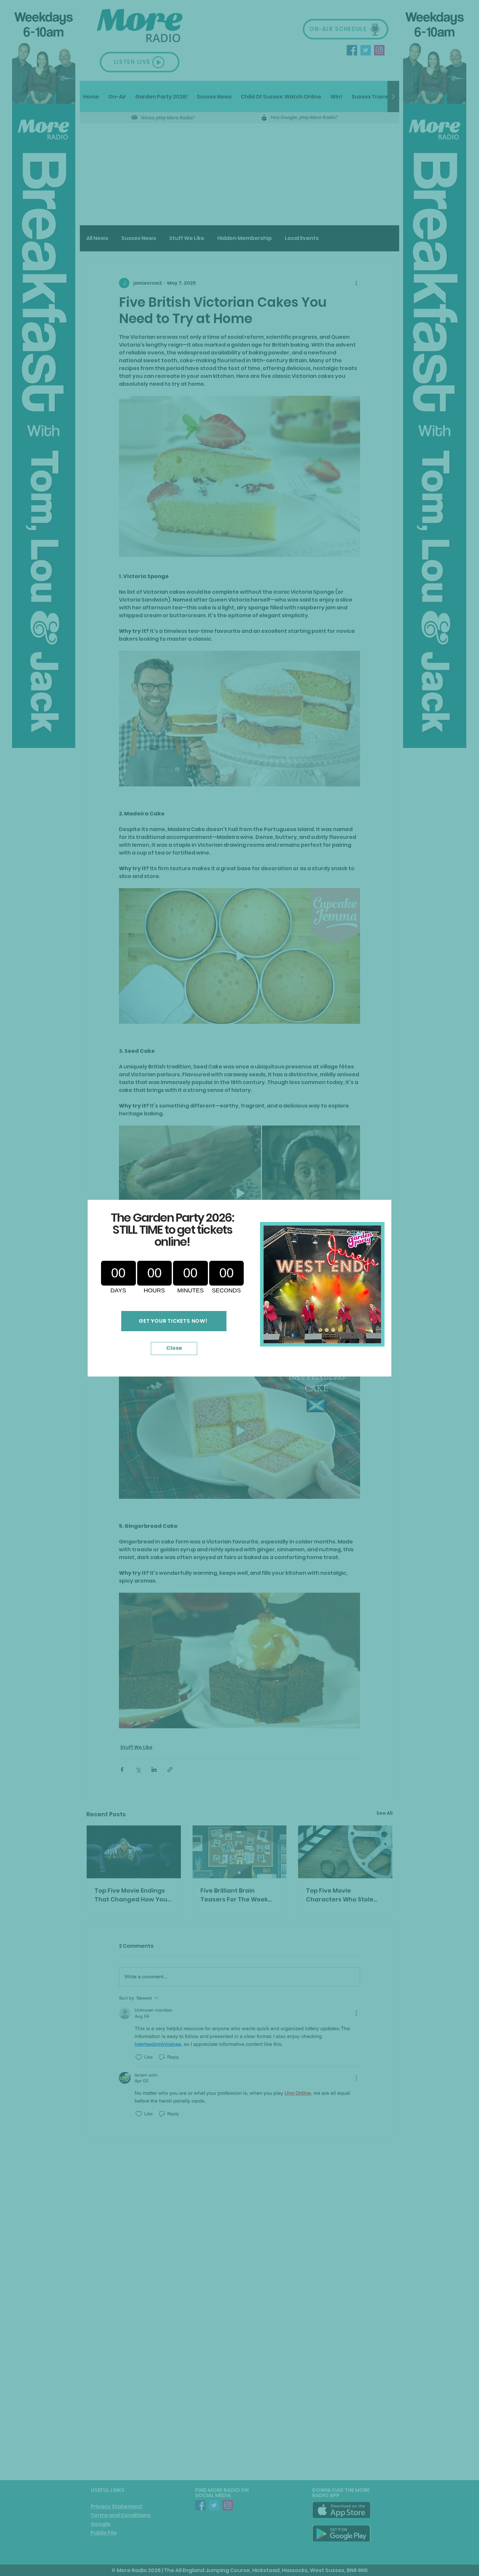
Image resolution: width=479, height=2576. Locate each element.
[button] (174, 1348)
